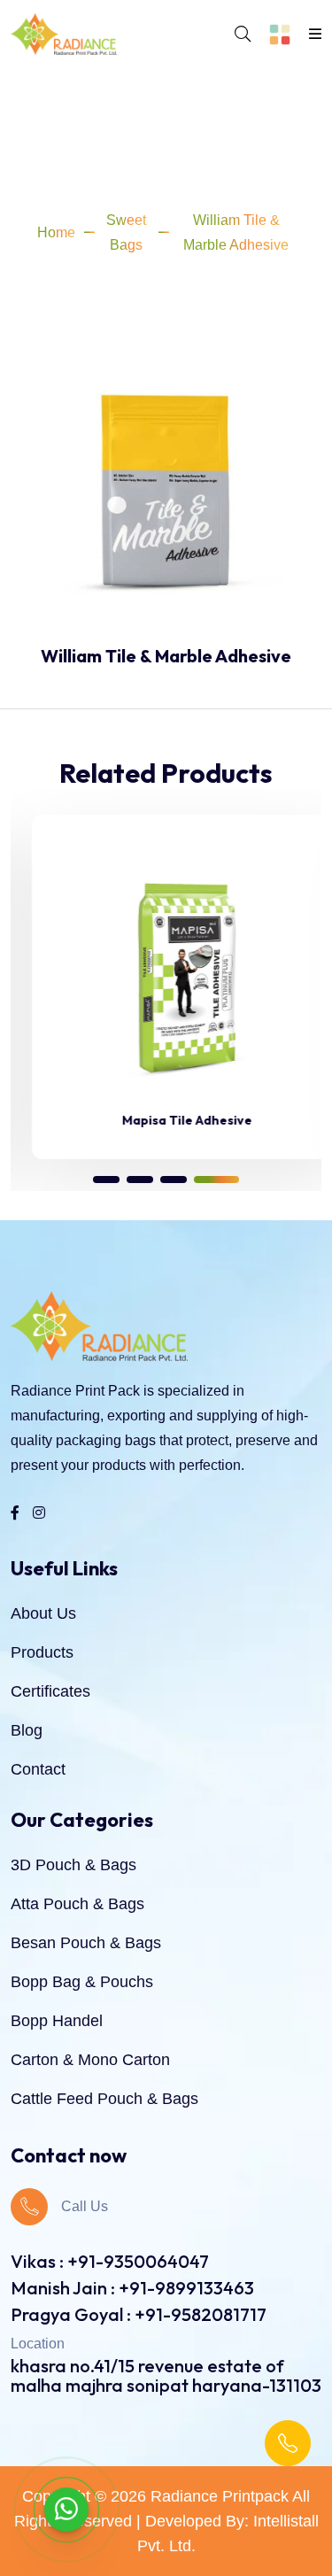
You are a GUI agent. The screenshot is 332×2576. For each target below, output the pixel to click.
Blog (27, 1730)
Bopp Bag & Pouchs (82, 1982)
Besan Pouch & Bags (86, 1943)
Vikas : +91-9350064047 (110, 2261)
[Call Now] (288, 2443)
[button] (106, 1180)
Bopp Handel (57, 2021)
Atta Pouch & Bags (77, 1904)
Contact (38, 1769)
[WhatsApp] (66, 2510)
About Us (43, 1613)
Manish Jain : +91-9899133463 (132, 2288)
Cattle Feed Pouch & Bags (104, 2099)
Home (56, 232)
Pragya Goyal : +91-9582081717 (139, 2314)
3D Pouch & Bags (73, 1865)
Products (42, 1652)
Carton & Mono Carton (90, 2060)
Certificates (50, 1691)
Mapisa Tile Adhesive (166, 1120)
